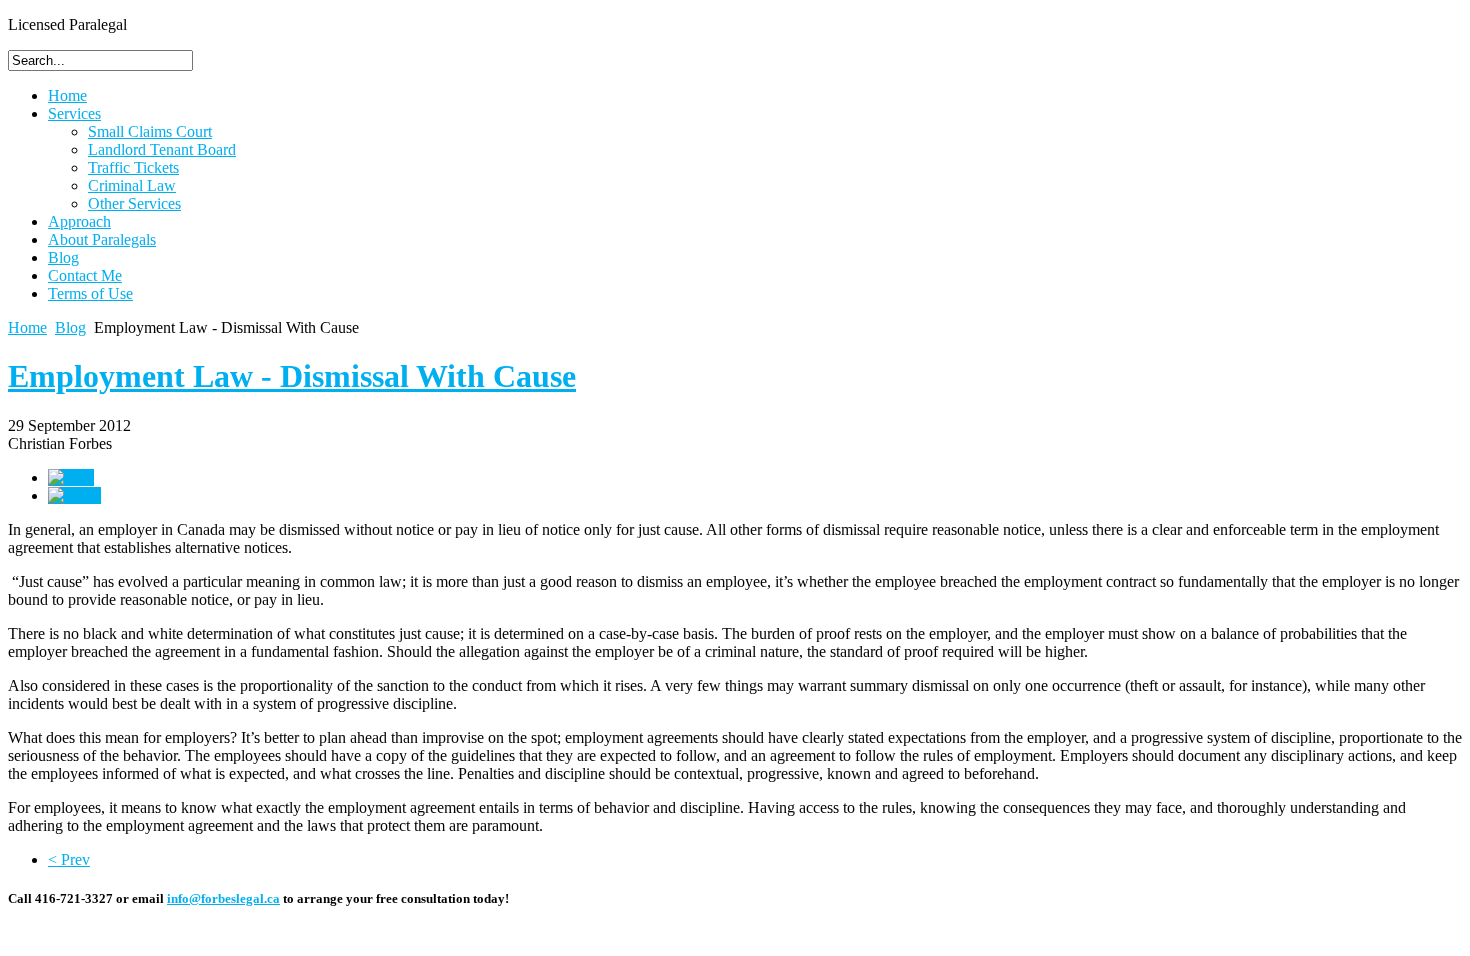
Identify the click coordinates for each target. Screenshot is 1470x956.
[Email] (74, 495)
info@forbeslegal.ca (223, 898)
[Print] (71, 477)
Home (27, 327)
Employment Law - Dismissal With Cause (292, 376)
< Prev (69, 859)
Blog (70, 327)
